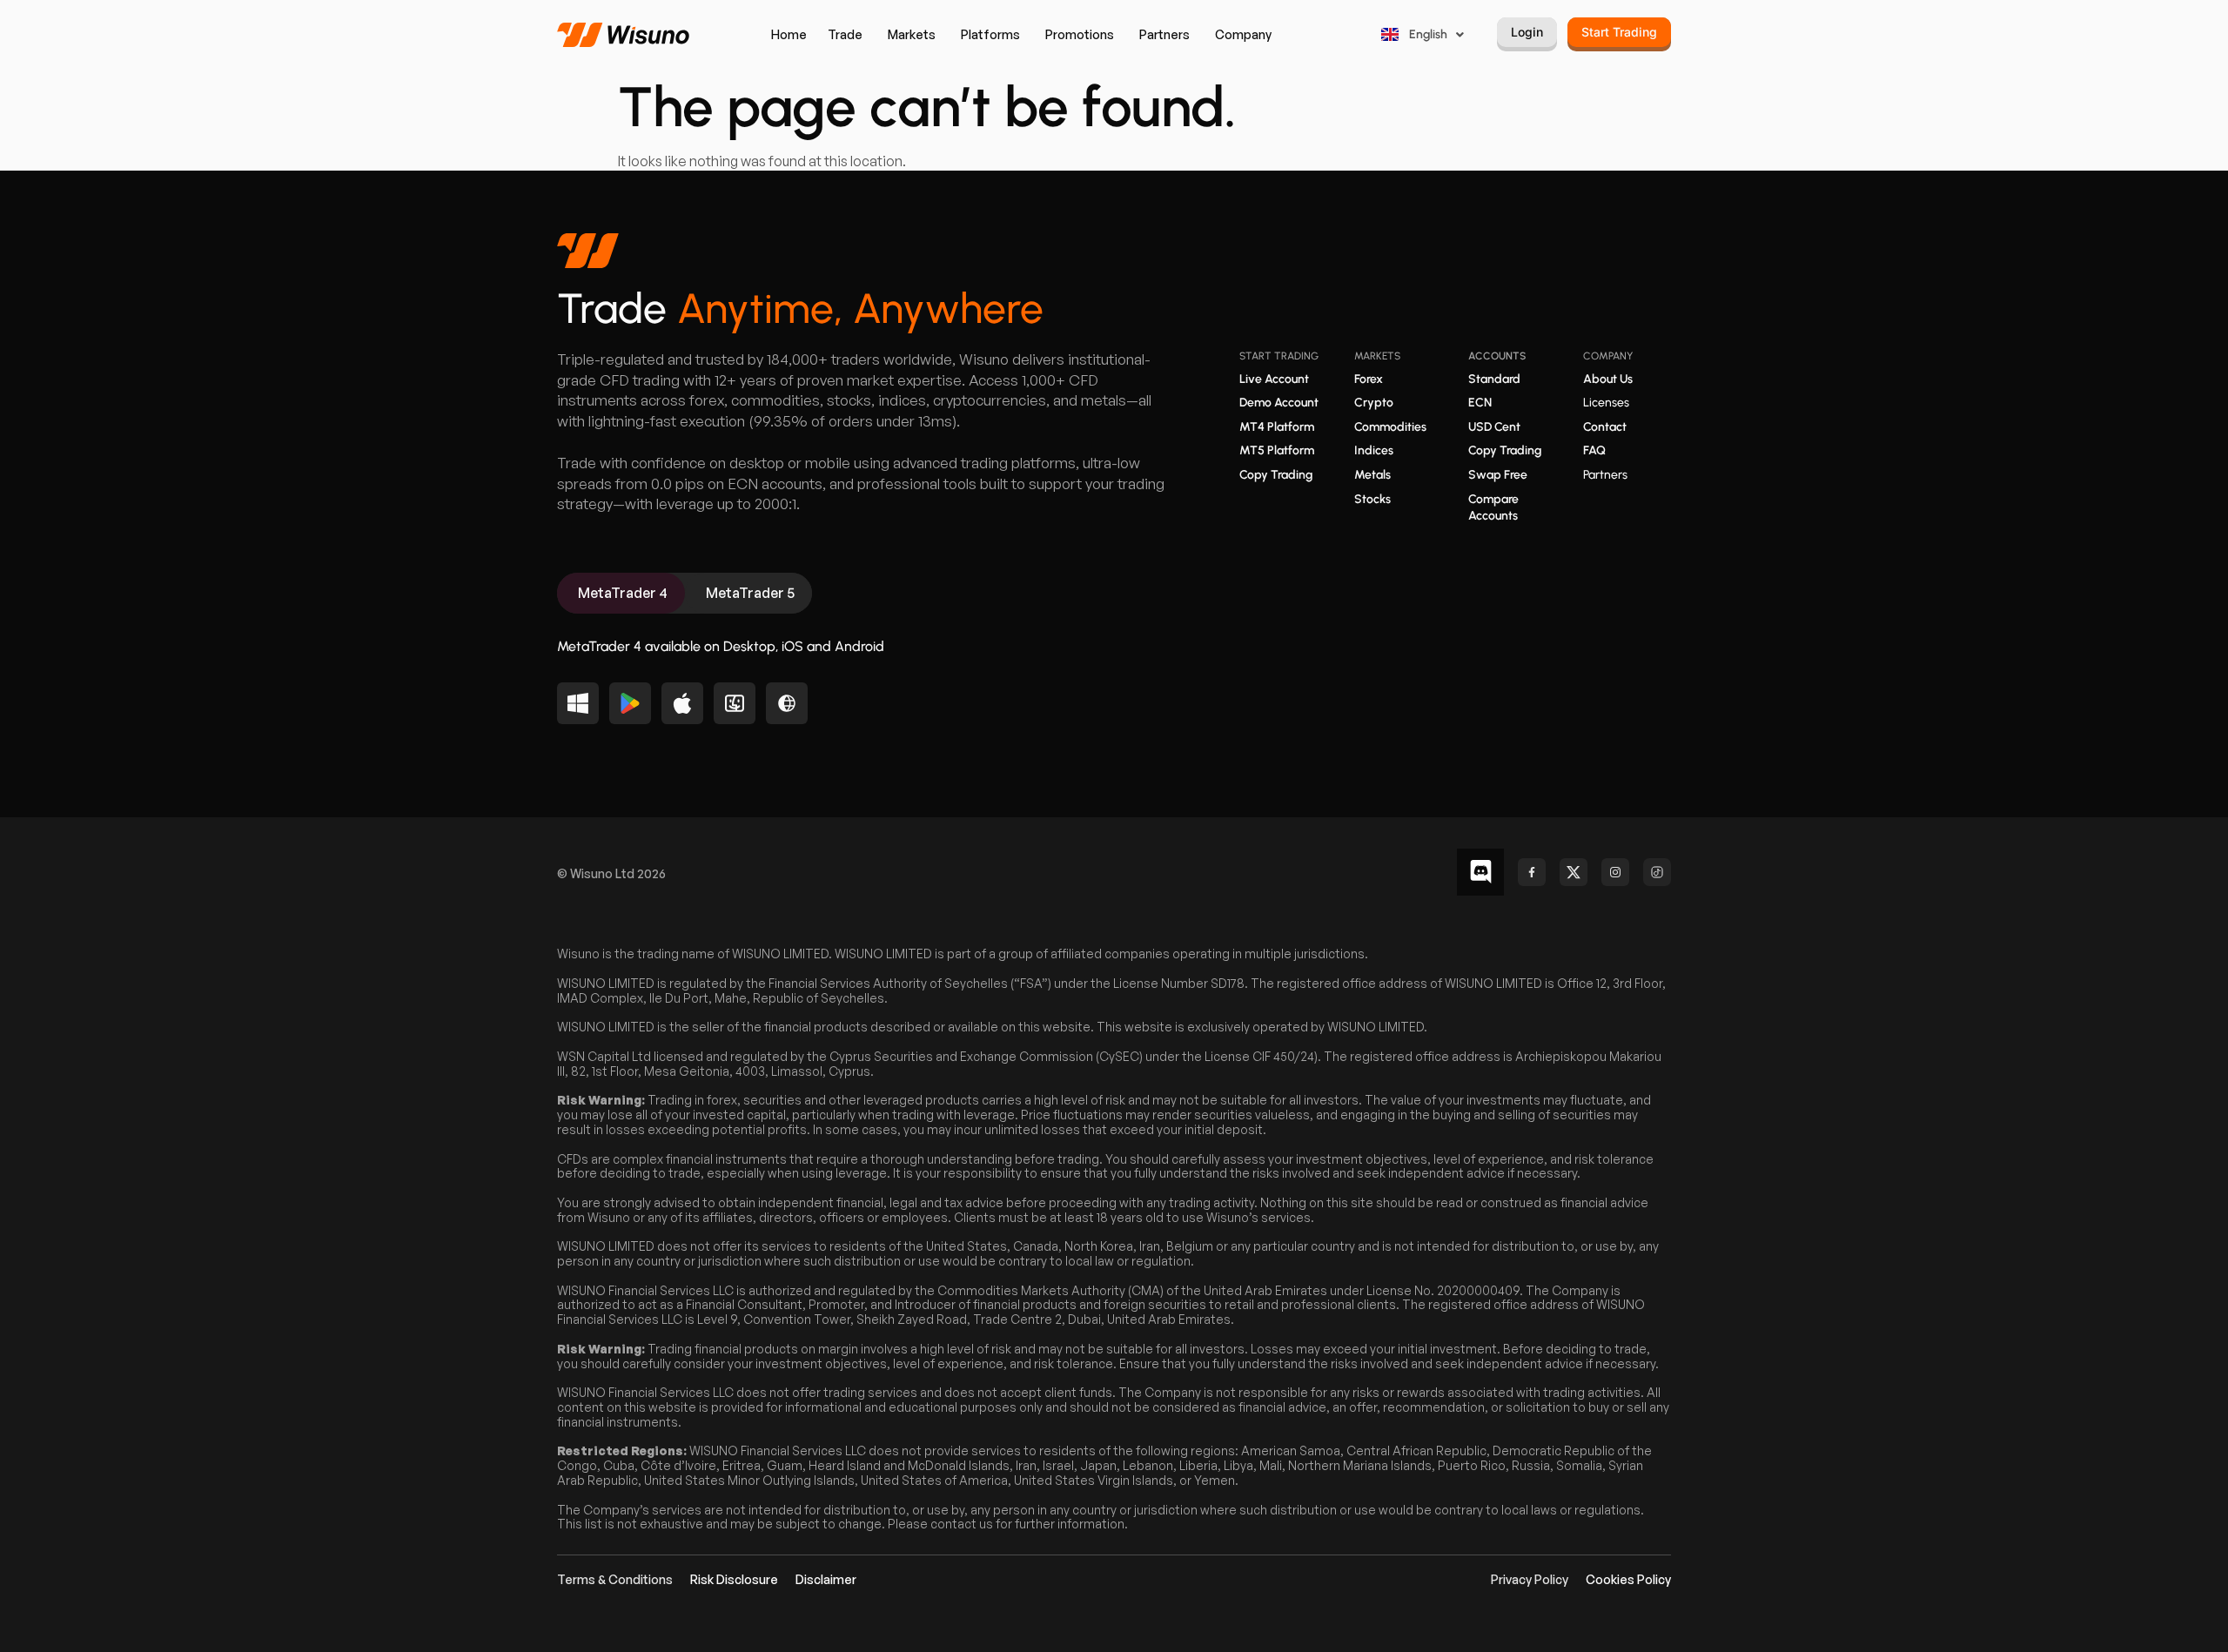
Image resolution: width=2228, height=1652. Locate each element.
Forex (1369, 379)
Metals (1372, 475)
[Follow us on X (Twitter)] (1574, 872)
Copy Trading (1276, 475)
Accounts (1497, 356)
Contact (1605, 427)
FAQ (1594, 450)
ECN (1480, 403)
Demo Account (1279, 403)
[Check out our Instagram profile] (1615, 872)
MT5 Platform (1277, 450)
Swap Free (1498, 475)
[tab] (621, 593)
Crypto (1374, 403)
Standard (1494, 379)
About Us (1608, 379)
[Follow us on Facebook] (1532, 872)
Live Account (1274, 379)
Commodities (1390, 427)
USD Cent (1494, 427)
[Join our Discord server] (1480, 872)
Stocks (1372, 499)
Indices (1374, 450)
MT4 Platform (1277, 427)
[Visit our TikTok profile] (1657, 872)
